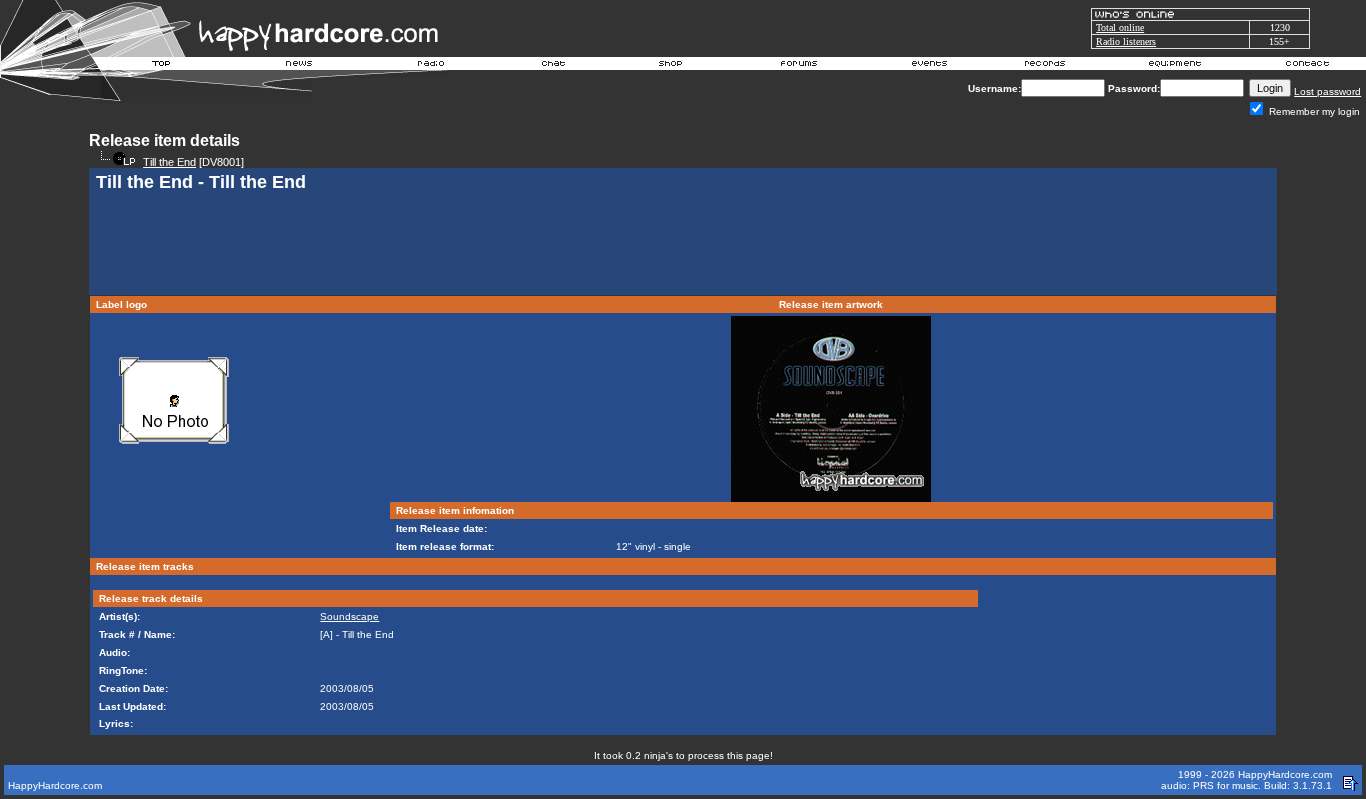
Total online (1120, 27)
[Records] (1045, 66)
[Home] (162, 66)
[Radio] (432, 66)
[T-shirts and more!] (670, 66)
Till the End (169, 162)
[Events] (929, 66)
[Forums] (799, 66)
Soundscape (349, 616)
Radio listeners (1126, 41)
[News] (297, 66)
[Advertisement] (683, 246)
